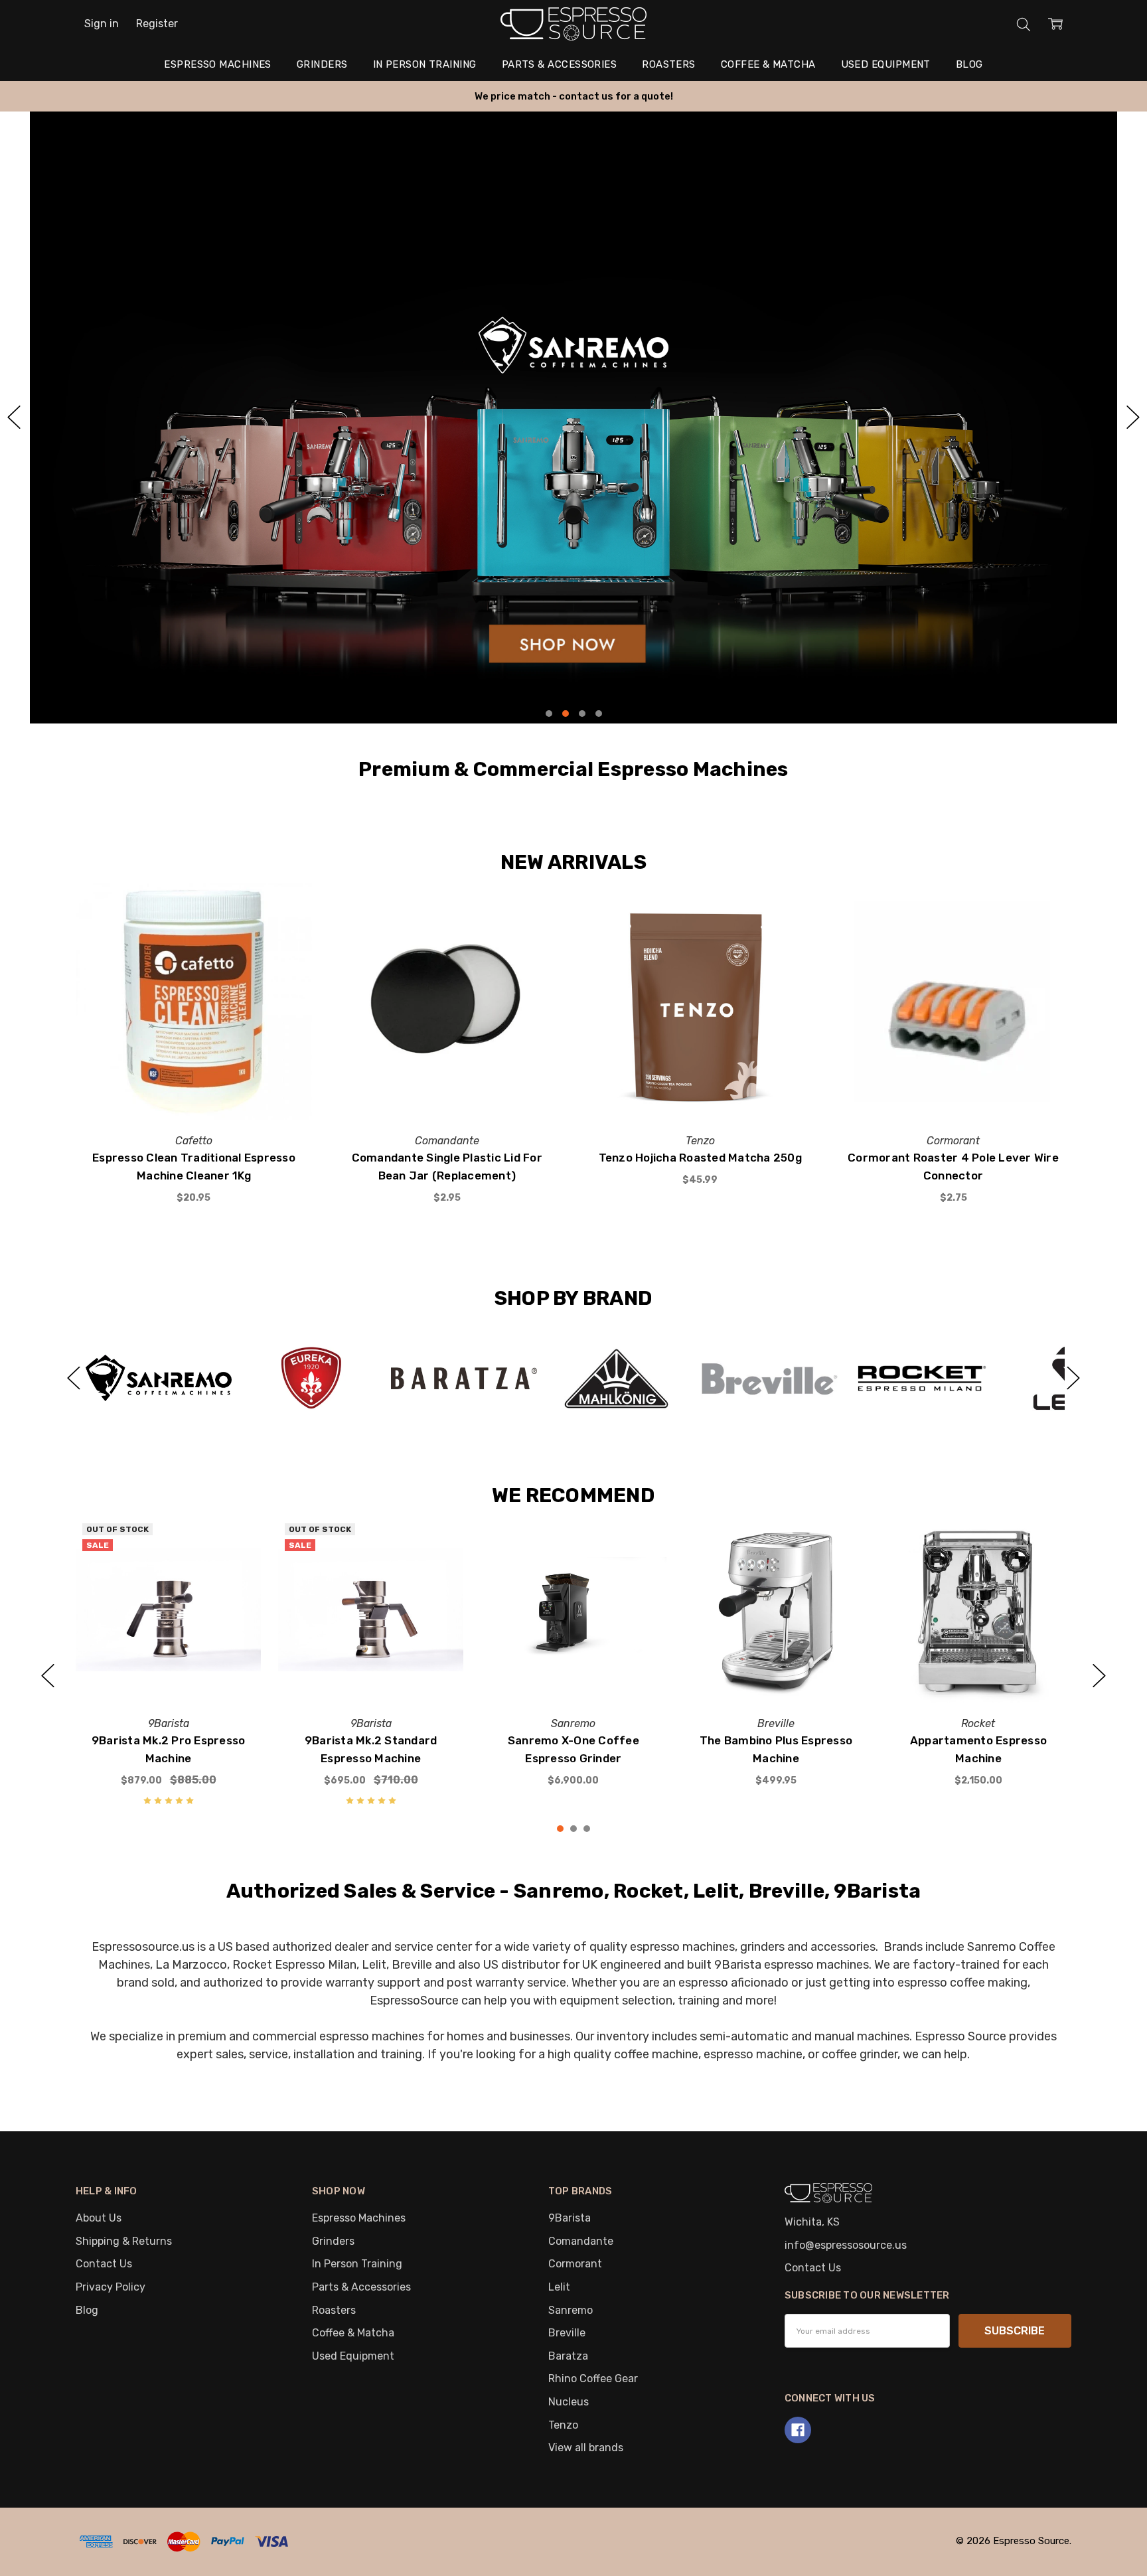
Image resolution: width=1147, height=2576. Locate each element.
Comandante (581, 2241)
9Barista (570, 2218)
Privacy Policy (111, 2287)
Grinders (322, 64)
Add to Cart (193, 1088)
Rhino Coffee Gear (593, 2379)
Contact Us (104, 2264)
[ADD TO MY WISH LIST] (286, 930)
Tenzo (563, 2425)
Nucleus (569, 2402)
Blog (969, 64)
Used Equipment (886, 64)
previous (14, 417)
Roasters (669, 64)
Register (157, 24)
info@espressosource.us (846, 2245)
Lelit (559, 2287)
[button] (573, 417)
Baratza (568, 2356)
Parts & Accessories (560, 64)
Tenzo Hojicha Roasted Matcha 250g (700, 1158)
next (1133, 417)
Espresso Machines (218, 64)
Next (1073, 1378)
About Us (99, 2218)
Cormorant (575, 2264)
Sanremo (571, 2310)
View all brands (586, 2448)
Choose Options (573, 1670)
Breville (567, 2333)
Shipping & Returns (124, 2241)
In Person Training (425, 64)
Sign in (102, 24)
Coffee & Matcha (768, 64)
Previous (74, 1378)
